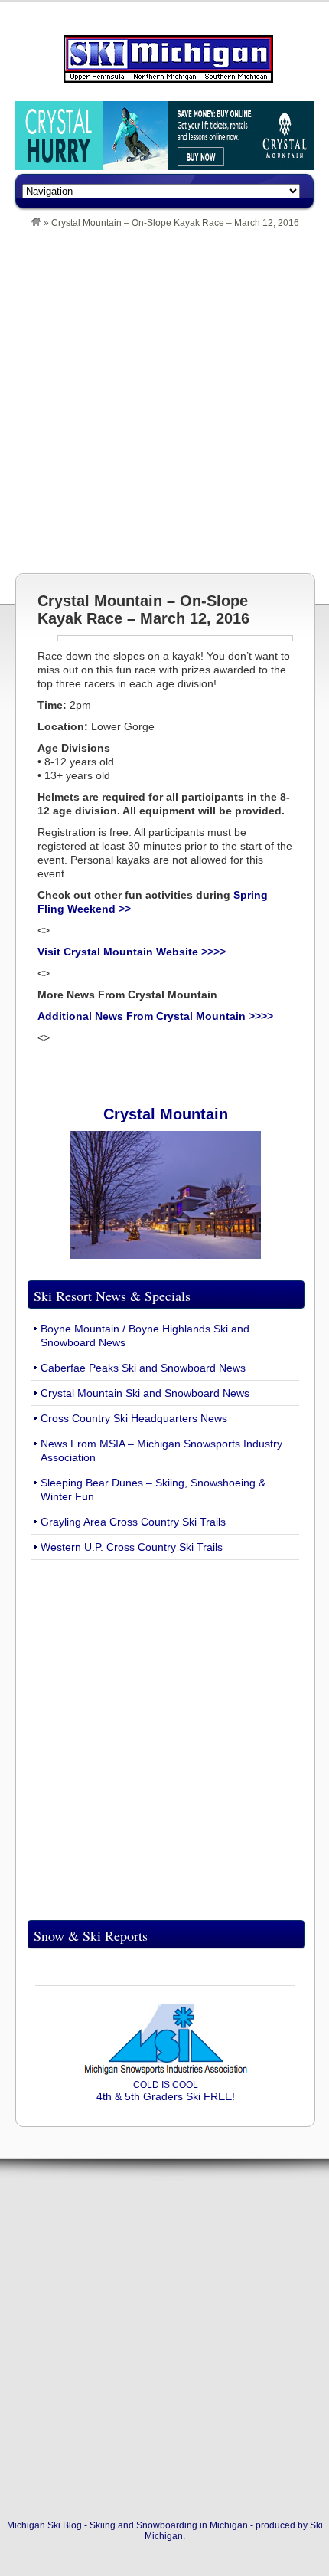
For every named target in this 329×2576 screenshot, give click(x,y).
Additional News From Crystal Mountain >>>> (155, 1016)
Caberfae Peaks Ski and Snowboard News (143, 1368)
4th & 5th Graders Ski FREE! (166, 2091)
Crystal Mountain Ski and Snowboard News (145, 1393)
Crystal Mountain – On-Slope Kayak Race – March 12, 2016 (143, 610)
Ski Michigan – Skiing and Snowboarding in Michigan (168, 59)
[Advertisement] (164, 401)
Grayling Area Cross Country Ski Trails (133, 1522)
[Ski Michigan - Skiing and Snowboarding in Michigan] (36, 223)
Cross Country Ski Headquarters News (134, 1418)
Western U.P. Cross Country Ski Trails (132, 1547)
